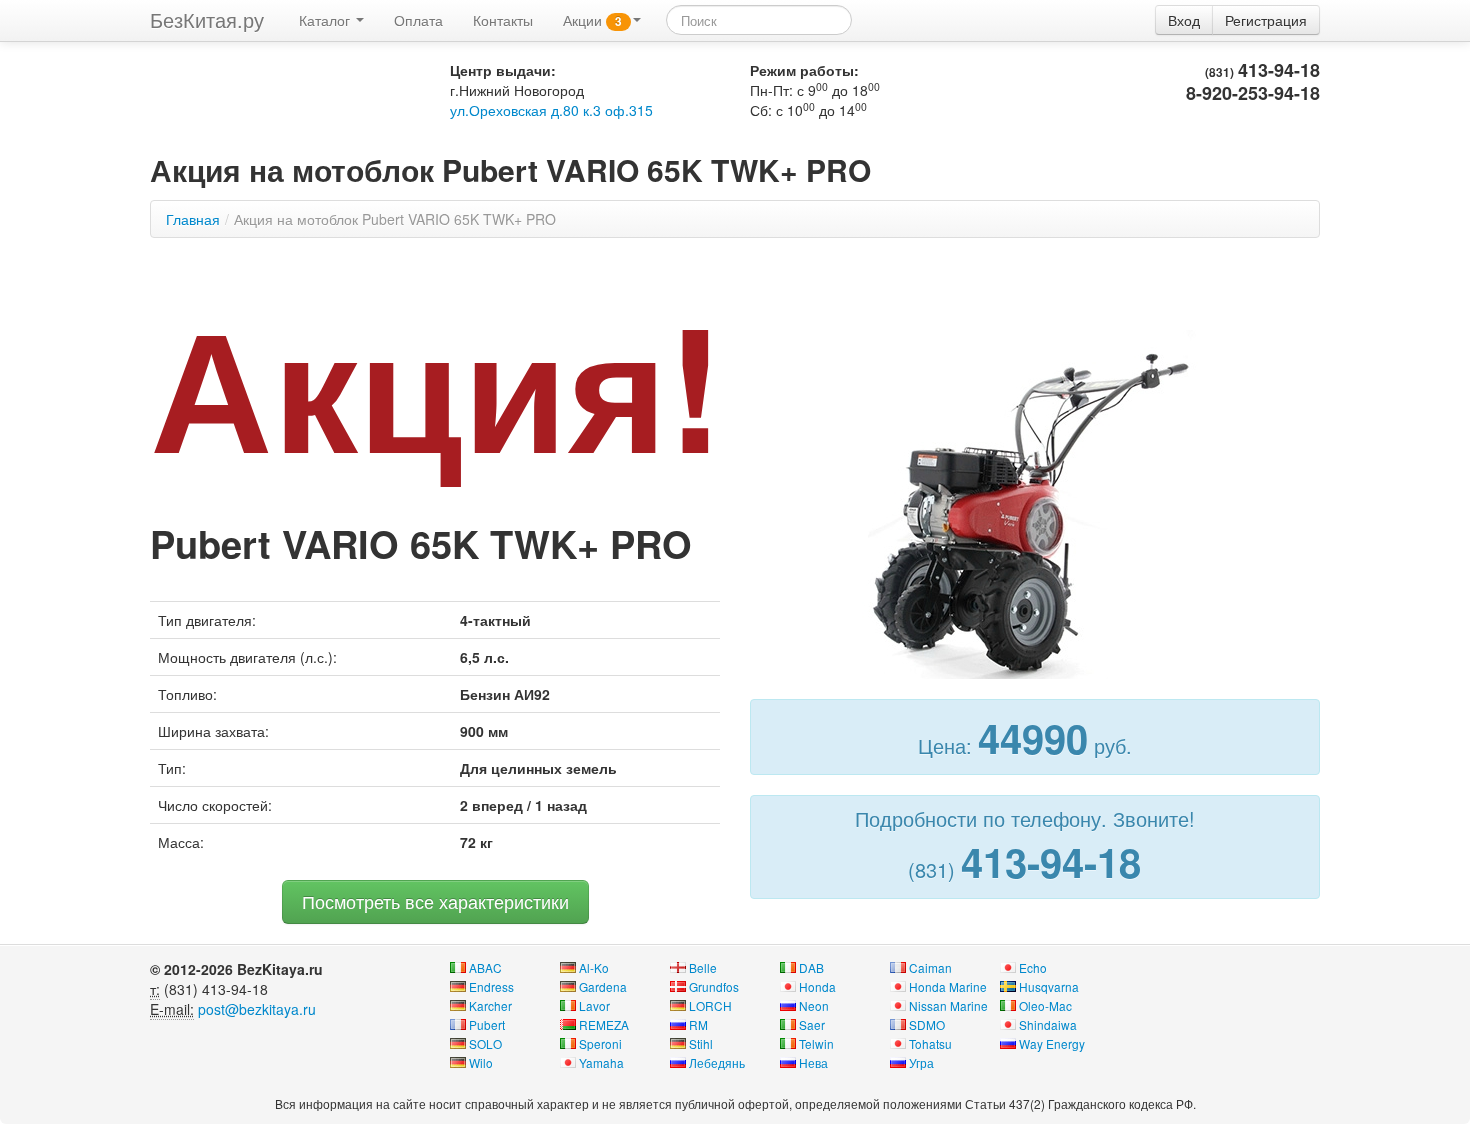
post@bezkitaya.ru (257, 1009)
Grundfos (714, 986)
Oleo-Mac (1045, 1005)
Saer (812, 1024)
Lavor (594, 1005)
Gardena (603, 986)
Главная (193, 219)
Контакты (503, 20)
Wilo (481, 1062)
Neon (814, 1005)
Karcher (490, 1005)
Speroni (600, 1043)
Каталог (326, 20)
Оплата (418, 20)
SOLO (485, 1043)
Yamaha (601, 1062)
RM (698, 1024)
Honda (817, 986)
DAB (811, 967)
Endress (491, 986)
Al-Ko (594, 967)
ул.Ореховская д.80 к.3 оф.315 (551, 110)
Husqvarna (1049, 986)
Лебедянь (717, 1062)
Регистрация (1266, 20)
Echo (1033, 967)
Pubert (487, 1024)
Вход (1184, 20)
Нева (813, 1062)
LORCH (710, 1005)
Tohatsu (930, 1043)
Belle (703, 967)
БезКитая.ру (207, 19)
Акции (592, 20)
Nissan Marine (948, 1005)
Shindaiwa (1048, 1024)
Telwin (816, 1043)
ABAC (485, 967)
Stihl (701, 1043)
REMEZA (604, 1024)
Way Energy (1052, 1043)
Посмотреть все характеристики (435, 901)
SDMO (927, 1024)
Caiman (930, 967)
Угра (921, 1062)
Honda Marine (948, 986)
